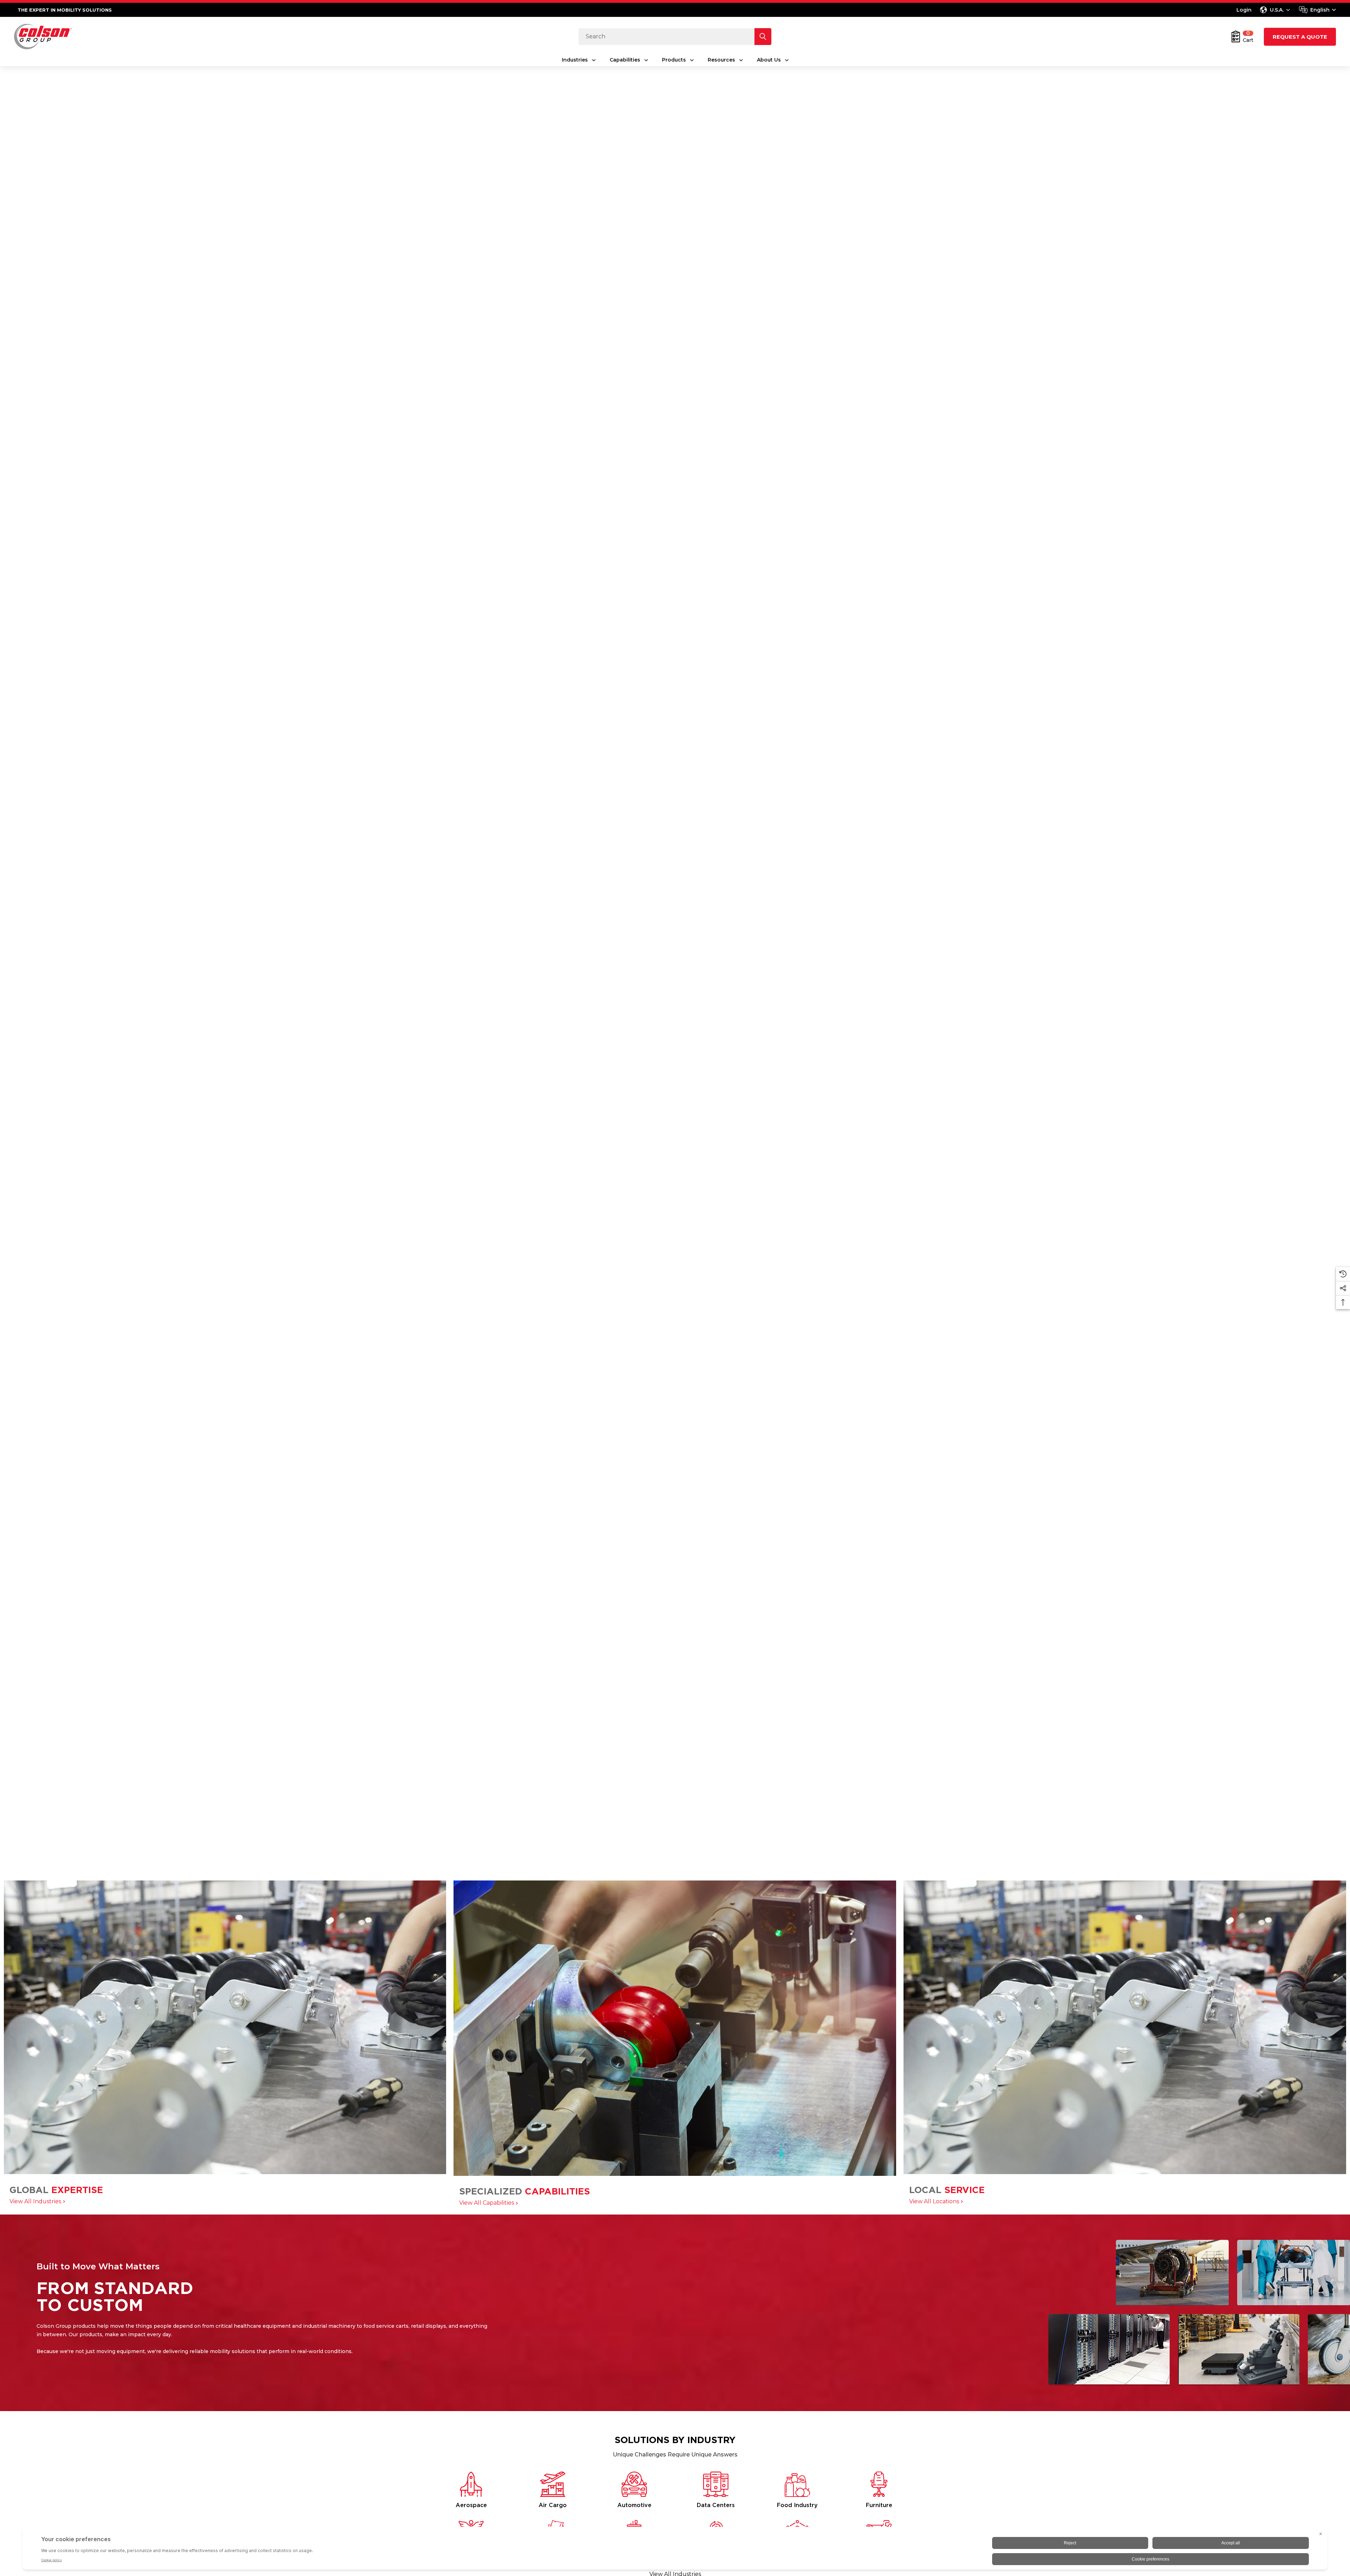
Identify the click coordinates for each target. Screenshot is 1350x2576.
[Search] (763, 37)
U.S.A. (1277, 10)
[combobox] (1317, 10)
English (1320, 10)
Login (1244, 10)
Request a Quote (1300, 37)
